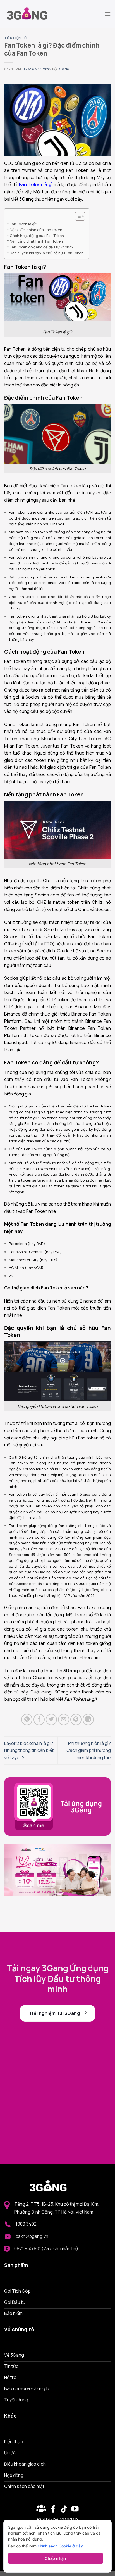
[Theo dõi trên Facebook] (41, 2509)
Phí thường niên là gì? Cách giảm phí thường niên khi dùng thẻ (89, 1750)
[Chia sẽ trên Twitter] (51, 1719)
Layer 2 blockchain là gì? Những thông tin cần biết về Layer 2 (29, 1750)
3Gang (64, 69)
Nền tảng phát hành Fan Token (36, 241)
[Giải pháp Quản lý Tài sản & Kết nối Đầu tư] (32, 14)
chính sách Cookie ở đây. (61, 2546)
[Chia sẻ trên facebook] (39, 1719)
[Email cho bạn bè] (64, 1719)
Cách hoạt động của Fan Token (37, 236)
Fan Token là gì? (23, 224)
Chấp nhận (56, 2558)
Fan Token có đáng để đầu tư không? (42, 247)
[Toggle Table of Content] (77, 216)
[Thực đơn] (107, 14)
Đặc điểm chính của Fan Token (36, 230)
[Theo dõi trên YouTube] (75, 2509)
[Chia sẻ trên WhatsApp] (27, 1719)
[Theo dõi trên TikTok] (64, 2509)
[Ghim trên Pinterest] (76, 1719)
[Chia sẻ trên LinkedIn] (88, 1719)
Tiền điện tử (15, 38)
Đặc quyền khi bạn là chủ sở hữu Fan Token (47, 253)
